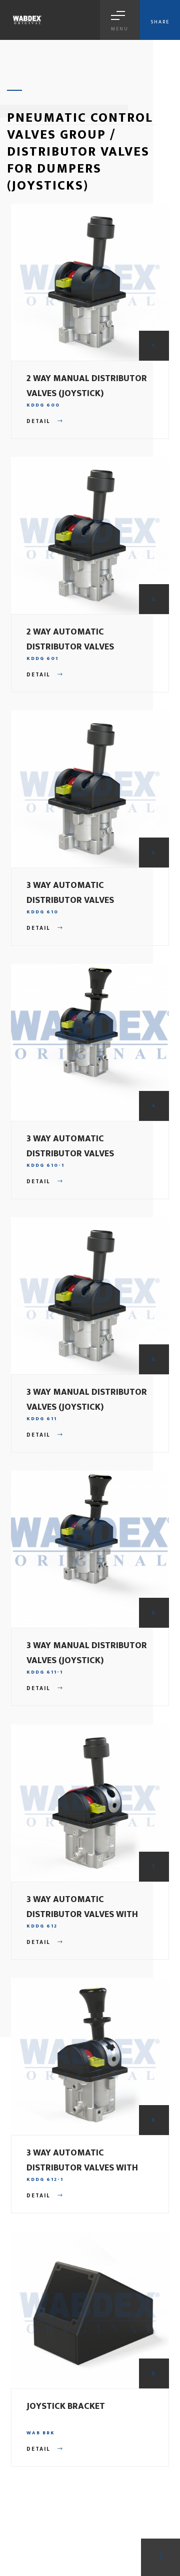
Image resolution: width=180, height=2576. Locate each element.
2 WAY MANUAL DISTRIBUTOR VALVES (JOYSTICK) (87, 386)
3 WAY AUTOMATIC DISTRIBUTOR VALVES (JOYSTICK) (70, 900)
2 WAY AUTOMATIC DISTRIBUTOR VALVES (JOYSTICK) (70, 647)
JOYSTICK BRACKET (66, 2406)
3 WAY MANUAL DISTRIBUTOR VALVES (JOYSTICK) (87, 1400)
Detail (39, 422)
